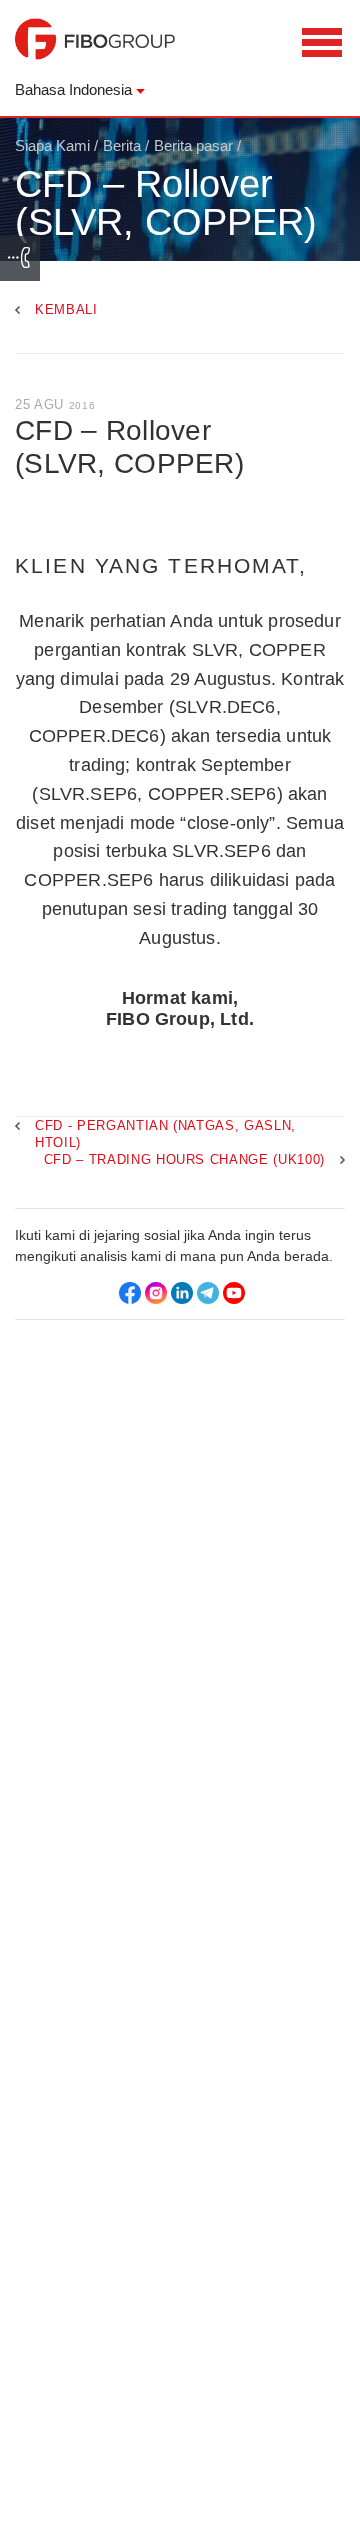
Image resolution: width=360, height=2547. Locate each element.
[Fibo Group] (95, 49)
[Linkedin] (182, 1293)
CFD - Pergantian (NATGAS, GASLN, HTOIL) (165, 1134)
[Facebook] (130, 1293)
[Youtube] (234, 1293)
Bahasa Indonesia (73, 89)
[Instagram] (156, 1293)
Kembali (66, 309)
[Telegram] (208, 1293)
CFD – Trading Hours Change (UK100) (184, 1159)
